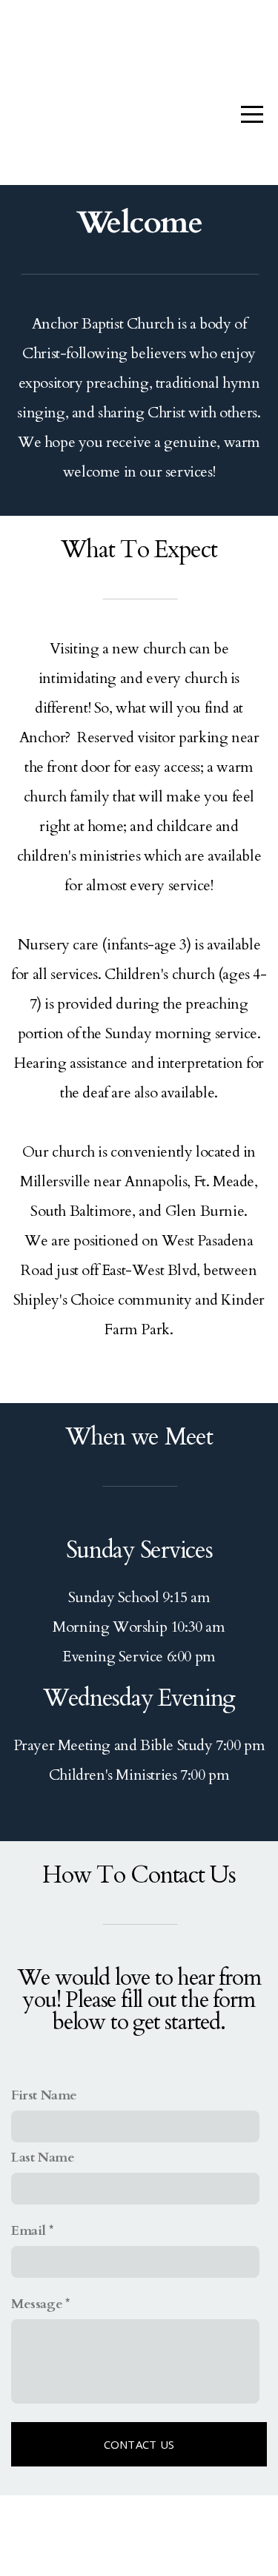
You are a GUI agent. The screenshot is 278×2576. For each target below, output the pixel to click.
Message (37, 2304)
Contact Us (139, 2444)
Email (29, 2231)
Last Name (43, 2158)
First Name (44, 2095)
